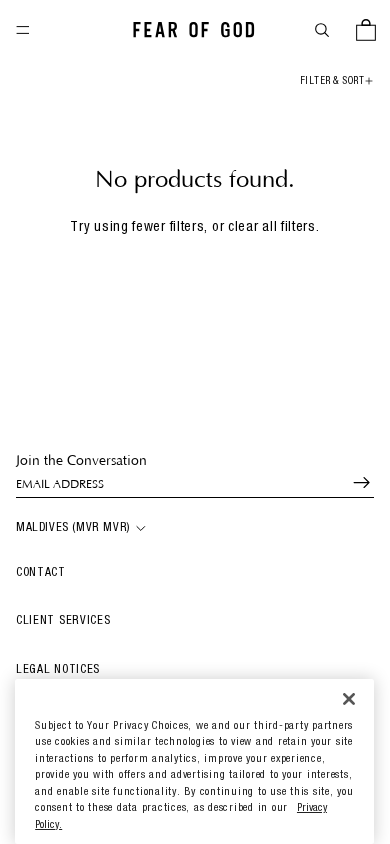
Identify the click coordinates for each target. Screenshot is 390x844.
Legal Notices (58, 670)
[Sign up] (353, 483)
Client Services (63, 621)
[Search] (322, 30)
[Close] (349, 699)
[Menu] (23, 30)
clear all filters (272, 228)
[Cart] (366, 30)
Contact (41, 573)
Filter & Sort (332, 82)
